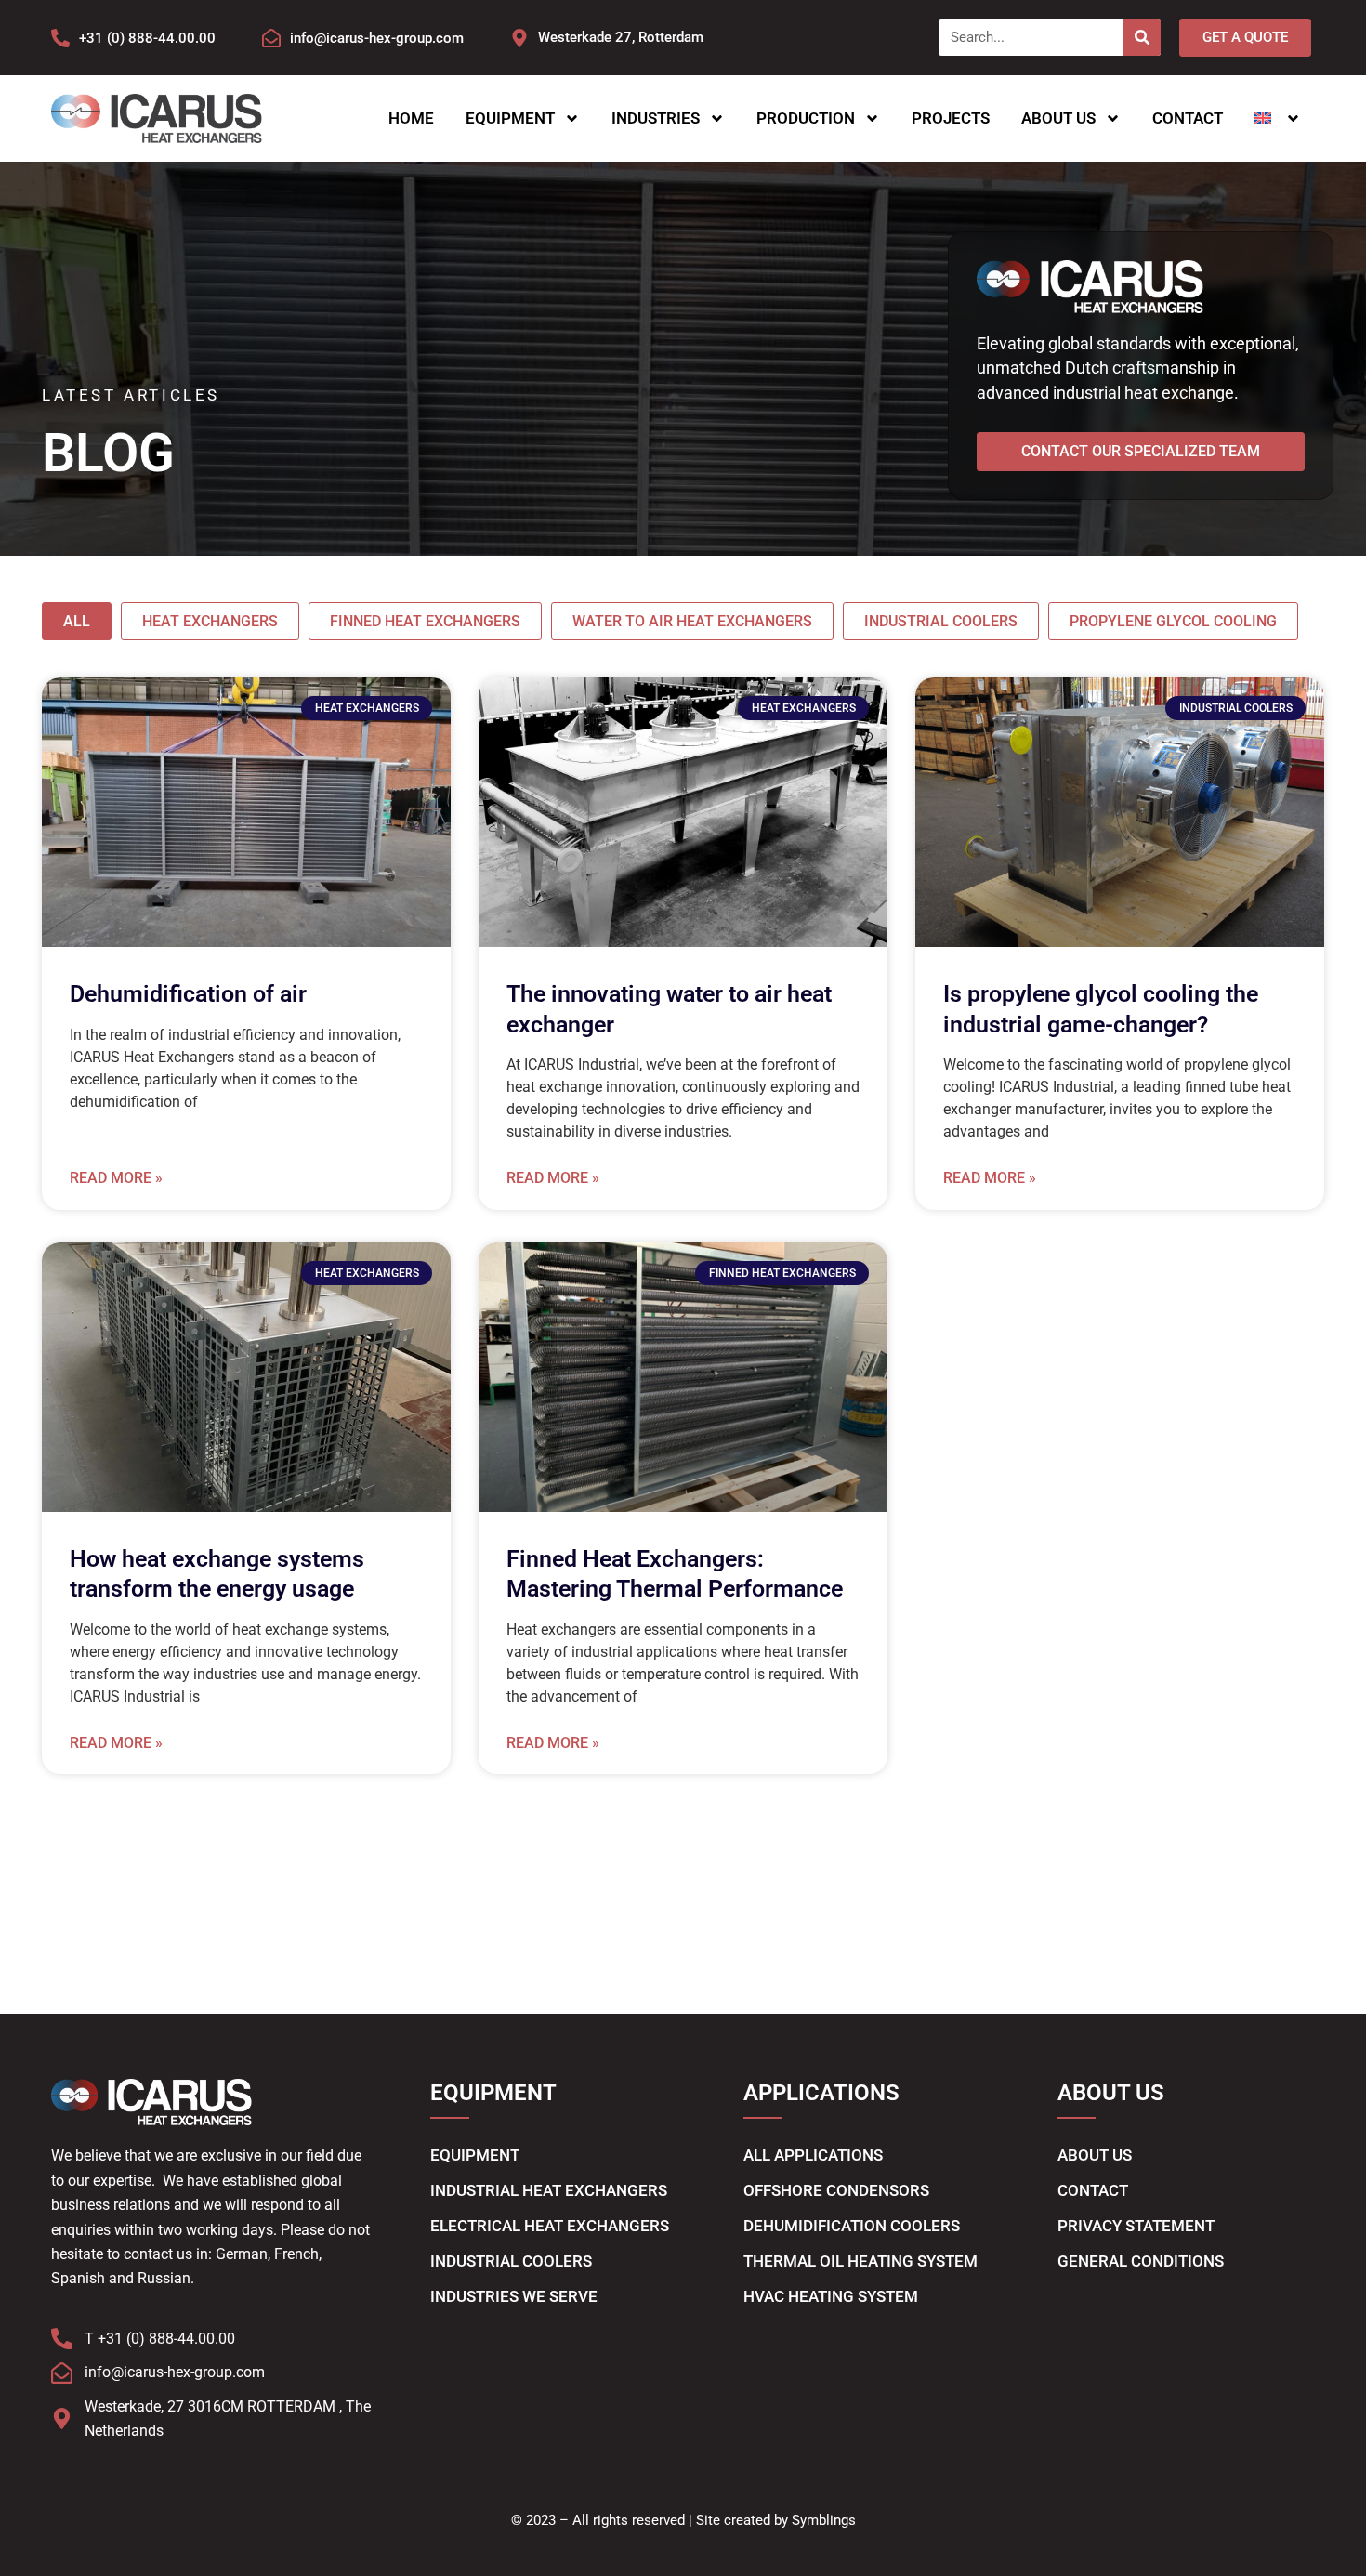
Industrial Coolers (511, 2261)
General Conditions (1141, 2261)
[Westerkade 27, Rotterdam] (519, 38)
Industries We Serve (514, 2296)
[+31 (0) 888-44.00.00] (60, 38)
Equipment (510, 118)
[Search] (1142, 37)
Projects (951, 118)
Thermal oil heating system (860, 2261)
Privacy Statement (1136, 2226)
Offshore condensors (836, 2190)
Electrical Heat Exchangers (550, 2226)
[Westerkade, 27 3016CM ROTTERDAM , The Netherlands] (62, 2418)
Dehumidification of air (188, 994)
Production (806, 118)
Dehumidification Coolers (852, 2226)
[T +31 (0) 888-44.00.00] (62, 2339)
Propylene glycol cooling (1173, 621)
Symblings (824, 2520)
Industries (656, 118)
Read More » (116, 1178)
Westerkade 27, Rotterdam (621, 37)
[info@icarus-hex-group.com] (271, 38)
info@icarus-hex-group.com (377, 38)
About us (1058, 118)
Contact (1188, 118)
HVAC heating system (831, 2296)
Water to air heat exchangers (692, 621)
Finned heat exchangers (425, 621)
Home (411, 118)
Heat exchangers (210, 621)
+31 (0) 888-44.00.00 (147, 38)
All (77, 621)
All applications (813, 2155)
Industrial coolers (941, 621)
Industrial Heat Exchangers (549, 2190)
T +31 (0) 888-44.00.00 (160, 2339)
